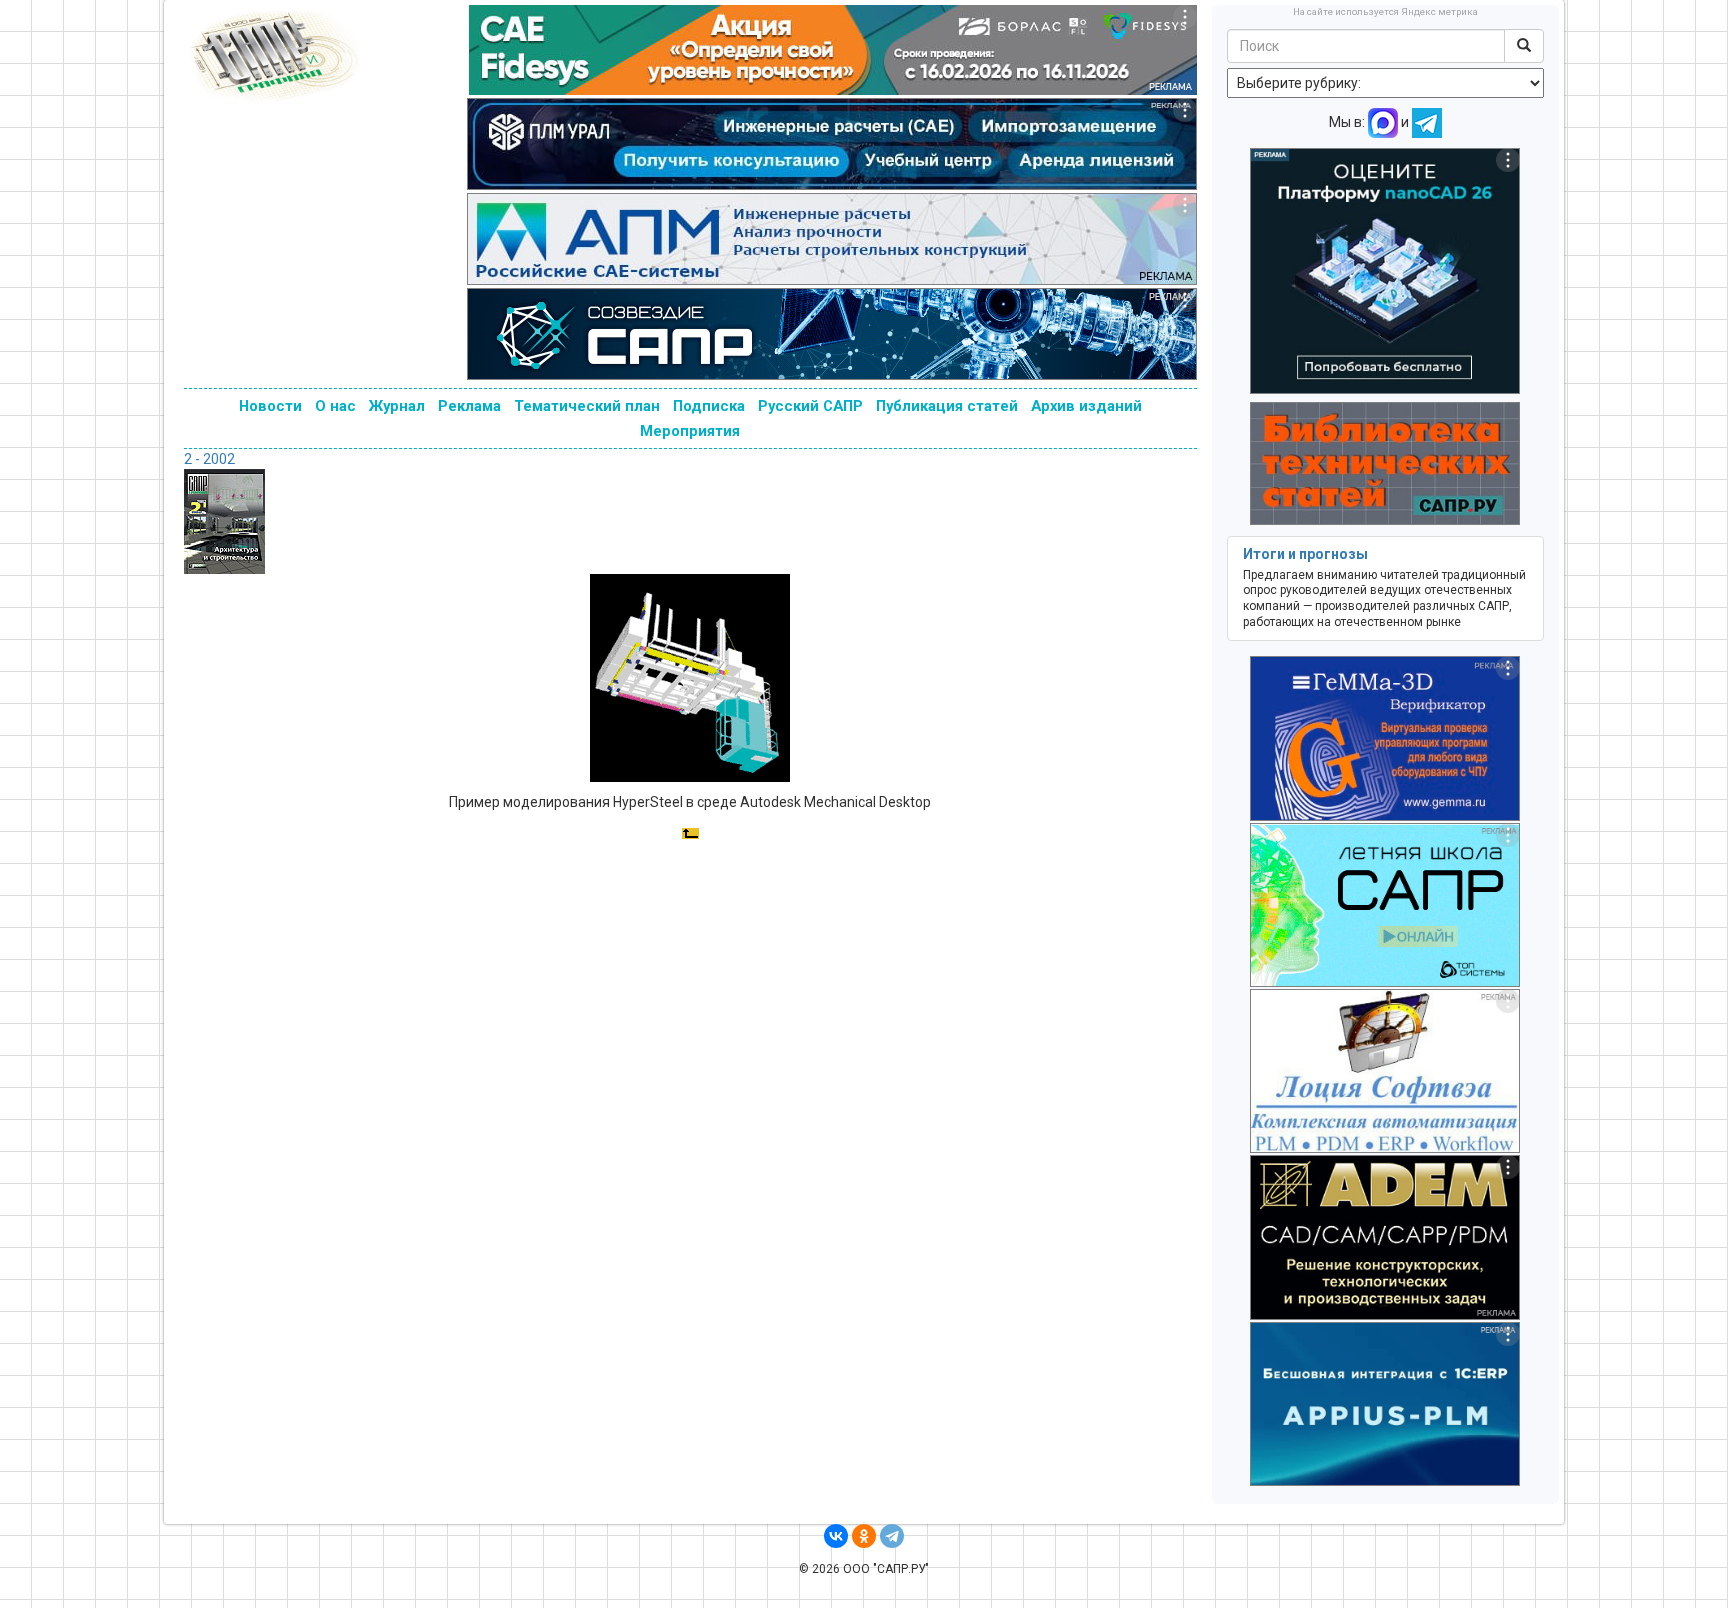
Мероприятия (690, 431)
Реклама (469, 406)
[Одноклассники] (864, 1536)
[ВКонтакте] (836, 1536)
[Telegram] (892, 1536)
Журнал (397, 406)
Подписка (709, 406)
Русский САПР (810, 406)
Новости (270, 406)
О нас (335, 406)
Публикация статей (947, 406)
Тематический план (587, 406)
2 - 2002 (209, 459)
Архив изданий (1086, 406)
